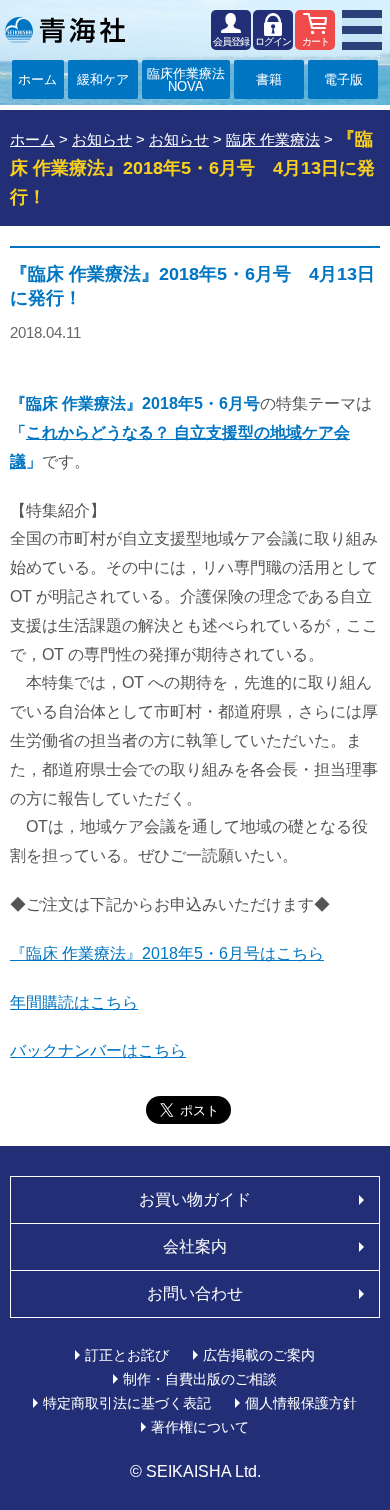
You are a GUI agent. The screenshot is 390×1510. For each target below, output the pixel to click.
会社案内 (195, 1246)
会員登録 (231, 41)
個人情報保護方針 (301, 1403)
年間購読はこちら (74, 1002)
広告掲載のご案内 (259, 1355)
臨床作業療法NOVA (186, 80)
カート (315, 41)
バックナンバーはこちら (98, 1050)
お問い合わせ (195, 1293)
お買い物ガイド (195, 1199)
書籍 (269, 79)
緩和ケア (103, 79)
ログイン (273, 41)
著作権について (200, 1427)
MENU (362, 30)
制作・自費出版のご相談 (200, 1379)
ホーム (37, 79)
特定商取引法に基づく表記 (127, 1403)
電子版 (343, 79)
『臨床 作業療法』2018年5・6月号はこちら (167, 953)
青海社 (65, 30)
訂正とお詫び (127, 1355)
